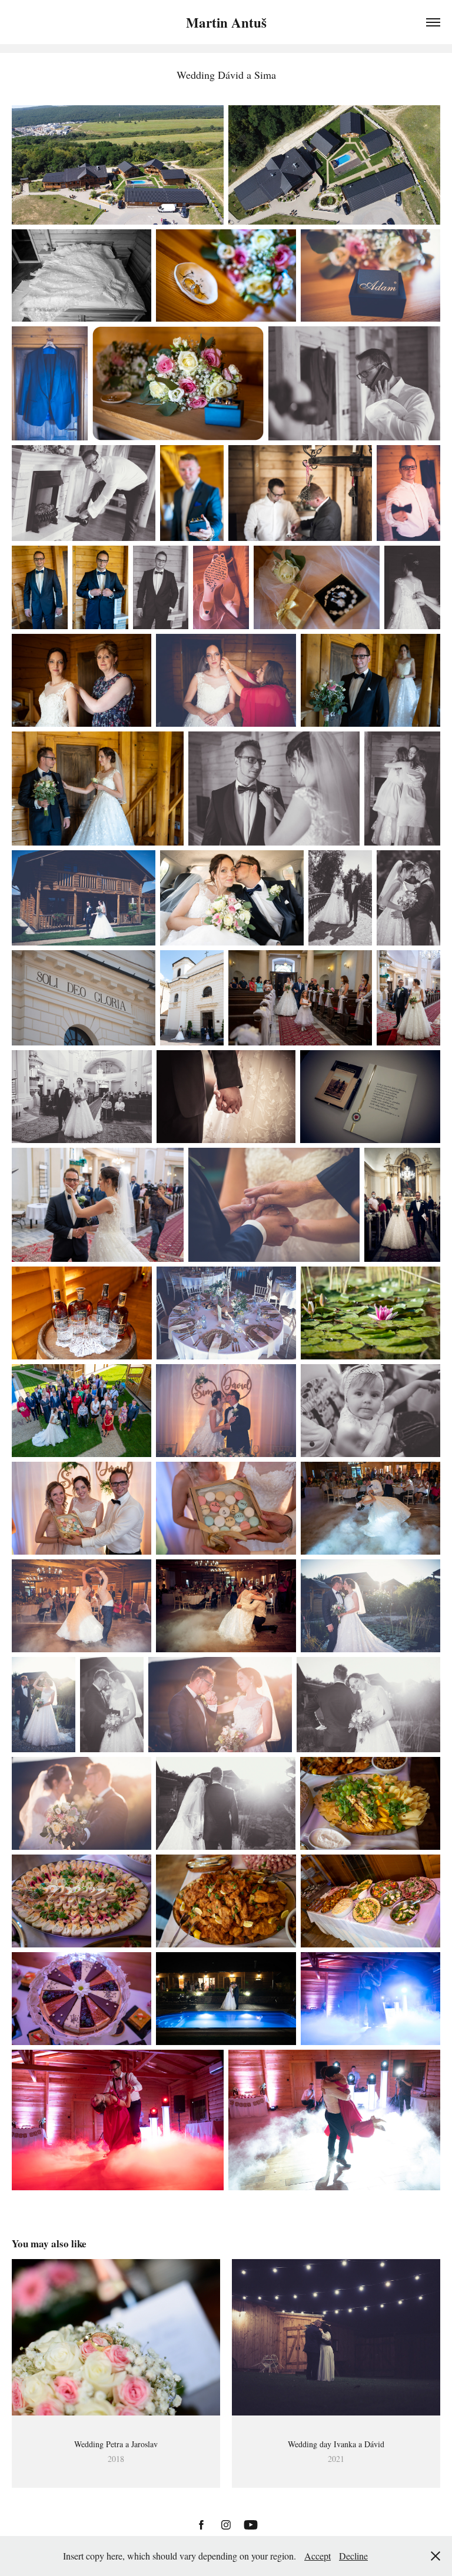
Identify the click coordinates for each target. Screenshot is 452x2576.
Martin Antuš (226, 22)
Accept (318, 2556)
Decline (353, 2556)
